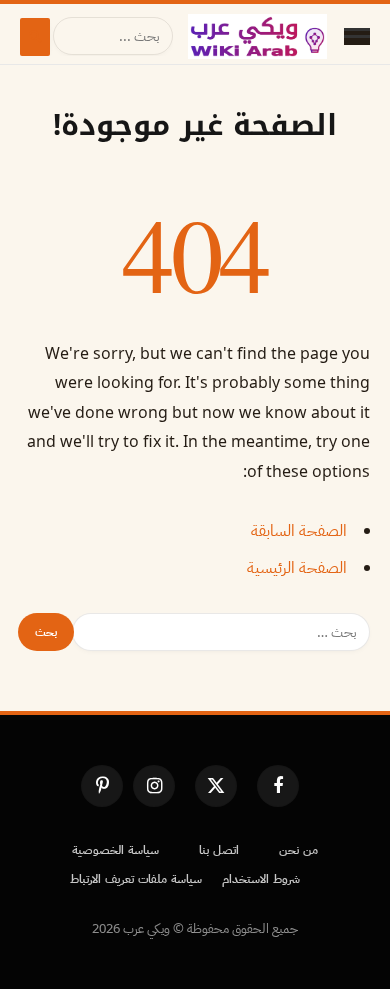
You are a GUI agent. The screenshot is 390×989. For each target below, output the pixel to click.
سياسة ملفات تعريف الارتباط (136, 879)
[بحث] (35, 37)
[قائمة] (357, 36)
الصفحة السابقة (299, 531)
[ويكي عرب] (257, 36)
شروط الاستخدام (261, 879)
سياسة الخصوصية (115, 850)
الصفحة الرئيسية (297, 568)
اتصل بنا (219, 850)
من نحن (298, 850)
